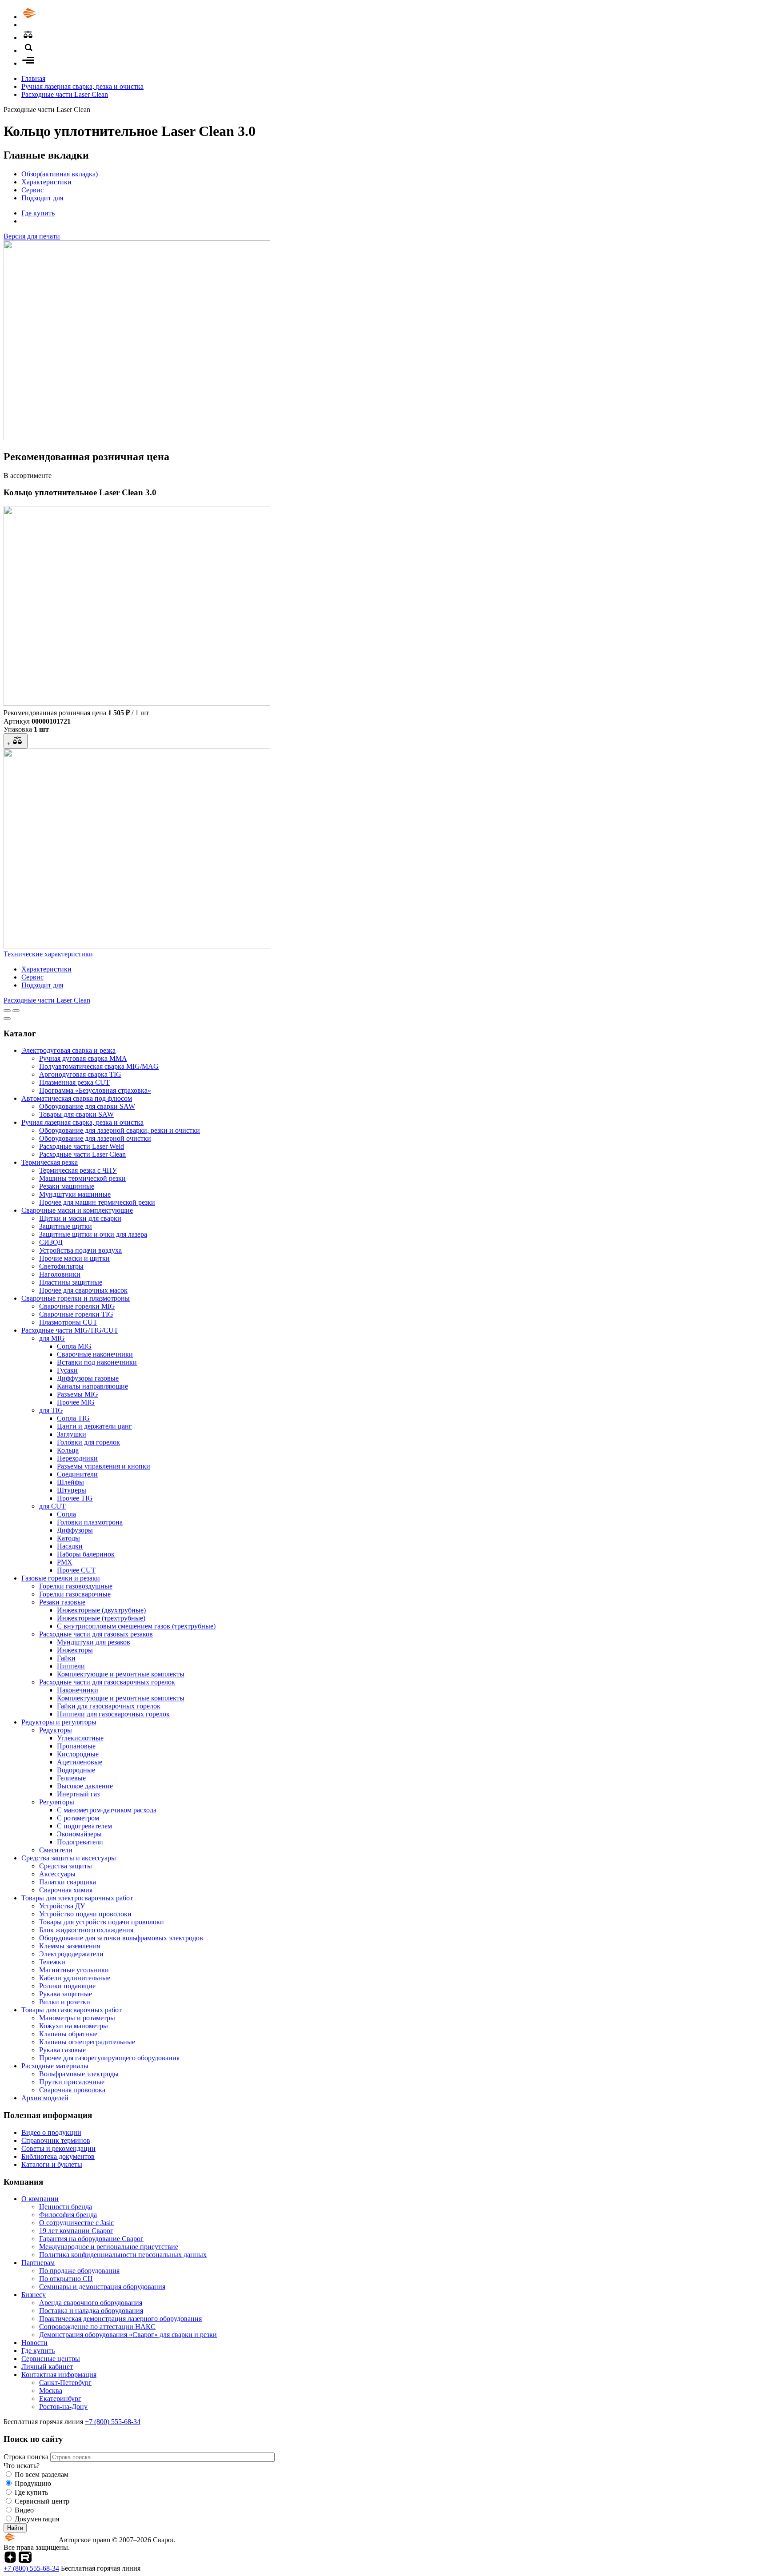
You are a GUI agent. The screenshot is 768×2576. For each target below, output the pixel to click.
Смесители (56, 1850)
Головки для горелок (88, 1442)
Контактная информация (59, 2375)
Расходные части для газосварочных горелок (107, 1682)
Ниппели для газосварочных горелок (113, 1714)
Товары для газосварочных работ (72, 2010)
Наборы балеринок (86, 1554)
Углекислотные (80, 1738)
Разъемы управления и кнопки (104, 1466)
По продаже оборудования (79, 2271)
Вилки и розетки (65, 2002)
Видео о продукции (51, 2132)
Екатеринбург (60, 2399)
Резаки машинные (67, 1186)
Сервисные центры (51, 2359)
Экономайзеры (79, 1834)
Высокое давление (85, 1786)
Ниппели (71, 1666)
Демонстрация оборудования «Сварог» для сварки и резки (128, 2335)
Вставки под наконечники (97, 1362)
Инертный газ (78, 1794)
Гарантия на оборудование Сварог (91, 2239)
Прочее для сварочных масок (83, 1290)
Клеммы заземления (70, 1946)
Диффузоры (75, 1530)
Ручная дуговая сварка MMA (83, 1058)
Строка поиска (27, 2457)
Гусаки (67, 1370)
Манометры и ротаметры (77, 2018)
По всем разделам (42, 2474)
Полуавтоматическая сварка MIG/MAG (99, 1066)
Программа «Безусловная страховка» (95, 1090)
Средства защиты (66, 1866)
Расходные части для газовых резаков (96, 1634)
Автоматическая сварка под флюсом (77, 1098)
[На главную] (55, 17)
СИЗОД (51, 1242)
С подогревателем (84, 1826)
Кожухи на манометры (74, 2026)
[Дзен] (10, 2560)
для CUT (52, 1506)
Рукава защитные (66, 1994)
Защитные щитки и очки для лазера (93, 1234)
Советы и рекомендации (58, 2148)
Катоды (68, 1538)
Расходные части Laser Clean (65, 94)
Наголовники (60, 1274)
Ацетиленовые (80, 1762)
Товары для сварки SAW (76, 1114)
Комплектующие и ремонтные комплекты (121, 1674)
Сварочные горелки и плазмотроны (76, 1298)
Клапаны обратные (68, 2034)
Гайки (66, 1658)
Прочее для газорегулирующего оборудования (109, 2058)
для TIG (51, 1410)
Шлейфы (70, 1482)
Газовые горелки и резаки (61, 1578)
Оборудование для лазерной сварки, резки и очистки (120, 1130)
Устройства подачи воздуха (80, 1250)
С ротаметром (78, 1818)
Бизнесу (34, 2295)
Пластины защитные (71, 1282)
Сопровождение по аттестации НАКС (97, 2327)
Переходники (77, 1458)
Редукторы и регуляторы (59, 1722)
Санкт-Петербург (65, 2383)
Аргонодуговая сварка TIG (80, 1074)
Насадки (70, 1546)
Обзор (60, 174)
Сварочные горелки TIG (76, 1314)
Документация (37, 2519)
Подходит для (42, 198)
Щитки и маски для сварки (80, 1218)
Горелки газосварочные (75, 1594)
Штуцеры (72, 1490)
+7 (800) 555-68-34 (113, 2422)
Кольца (68, 1450)
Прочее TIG (75, 1498)
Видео (24, 2510)
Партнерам (38, 2263)
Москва (51, 2391)
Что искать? (22, 2466)
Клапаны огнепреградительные (87, 2042)
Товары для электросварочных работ (77, 1898)
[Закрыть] (7, 1019)
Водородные (76, 1770)
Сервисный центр (42, 2501)
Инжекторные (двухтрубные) (101, 1610)
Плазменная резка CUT (74, 1082)
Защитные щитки (66, 1226)
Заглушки (72, 1434)
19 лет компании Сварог (76, 2231)
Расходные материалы (55, 2066)
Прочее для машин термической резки (97, 1202)
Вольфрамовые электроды (79, 2074)
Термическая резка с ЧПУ (78, 1170)
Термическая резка (50, 1162)
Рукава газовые (62, 2050)
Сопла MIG (74, 1346)
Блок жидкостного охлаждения (86, 1930)
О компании (40, 2199)
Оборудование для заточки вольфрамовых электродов (121, 1938)
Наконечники (78, 1690)
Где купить (38, 213)
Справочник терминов (56, 2140)
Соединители (77, 1474)
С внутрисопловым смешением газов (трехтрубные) (136, 1626)
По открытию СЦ (66, 2279)
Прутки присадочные (72, 2082)
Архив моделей (45, 2098)
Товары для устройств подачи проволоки (102, 1922)
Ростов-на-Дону (63, 2407)
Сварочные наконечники (95, 1354)
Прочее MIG (76, 1402)
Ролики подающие (67, 1986)
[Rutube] (25, 2560)
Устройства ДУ (62, 1906)
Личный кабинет (47, 2367)
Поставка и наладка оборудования (91, 2311)
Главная (33, 78)
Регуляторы (57, 1802)
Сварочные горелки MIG (77, 1306)
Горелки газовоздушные (76, 1586)
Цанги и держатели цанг (94, 1426)
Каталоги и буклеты (52, 2164)
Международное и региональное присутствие (109, 2247)
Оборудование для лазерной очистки (95, 1138)
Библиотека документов (58, 2156)
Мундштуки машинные (75, 1194)
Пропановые (76, 1746)
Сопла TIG (73, 1418)
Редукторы (56, 1730)
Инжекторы (75, 1650)
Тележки (52, 1962)
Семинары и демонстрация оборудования (102, 2287)
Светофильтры (61, 1266)
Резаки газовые (62, 1602)
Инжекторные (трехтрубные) (101, 1618)
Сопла (66, 1514)
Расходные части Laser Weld (82, 1146)
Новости (34, 2343)
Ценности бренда (66, 2207)
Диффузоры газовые (88, 1378)
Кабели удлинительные (75, 1978)
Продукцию (33, 2483)
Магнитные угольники (74, 1970)
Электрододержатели (71, 1954)
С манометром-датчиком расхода (107, 1810)
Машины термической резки (82, 1178)
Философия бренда (68, 2215)
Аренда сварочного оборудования (91, 2303)
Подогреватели (80, 1842)
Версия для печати (32, 236)
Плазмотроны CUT (68, 1322)
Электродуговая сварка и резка (68, 1050)
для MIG (52, 1338)
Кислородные (78, 1754)
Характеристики (46, 182)
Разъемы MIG (78, 1394)
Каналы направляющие (92, 1386)
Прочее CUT (76, 1570)
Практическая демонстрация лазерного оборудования (120, 2319)
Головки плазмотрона (90, 1522)
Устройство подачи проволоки (85, 1914)
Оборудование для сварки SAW (87, 1106)
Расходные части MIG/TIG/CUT (70, 1330)
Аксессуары (57, 1874)
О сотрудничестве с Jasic (76, 2223)
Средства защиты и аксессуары (69, 1858)
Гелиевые (71, 1778)
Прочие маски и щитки (74, 1258)
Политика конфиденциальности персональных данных (123, 2255)
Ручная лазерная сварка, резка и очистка (82, 86)
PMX (65, 1562)
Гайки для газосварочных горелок (109, 1706)
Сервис (32, 190)
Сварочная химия (66, 1890)
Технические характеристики (48, 954)
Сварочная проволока (72, 2090)
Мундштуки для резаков (94, 1642)
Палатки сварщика (68, 1882)
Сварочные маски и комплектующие (77, 1210)
